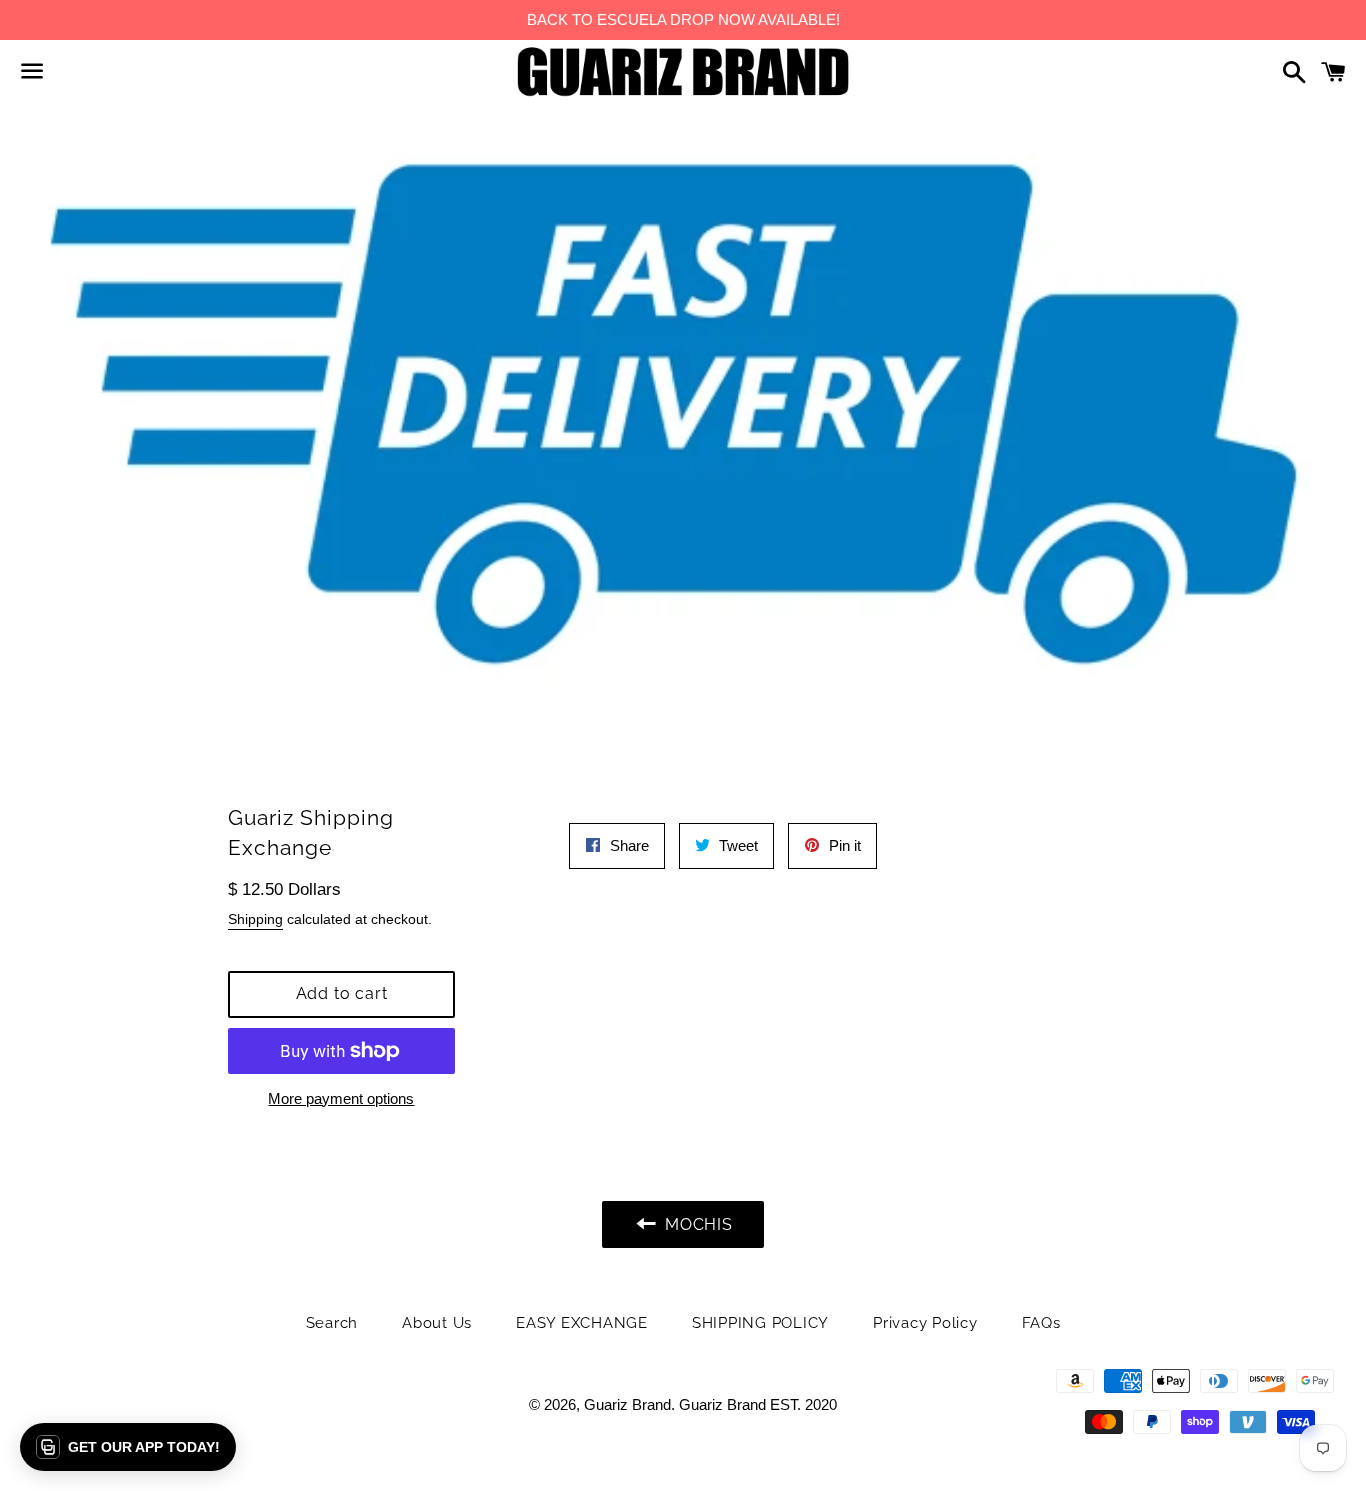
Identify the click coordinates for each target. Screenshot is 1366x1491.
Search (332, 1323)
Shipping (255, 919)
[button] (128, 1447)
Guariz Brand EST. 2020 (758, 1404)
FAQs (1041, 1323)
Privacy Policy (925, 1323)
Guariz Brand (627, 1404)
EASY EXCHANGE (582, 1323)
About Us (437, 1323)
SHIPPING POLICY (760, 1323)
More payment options (341, 1098)
